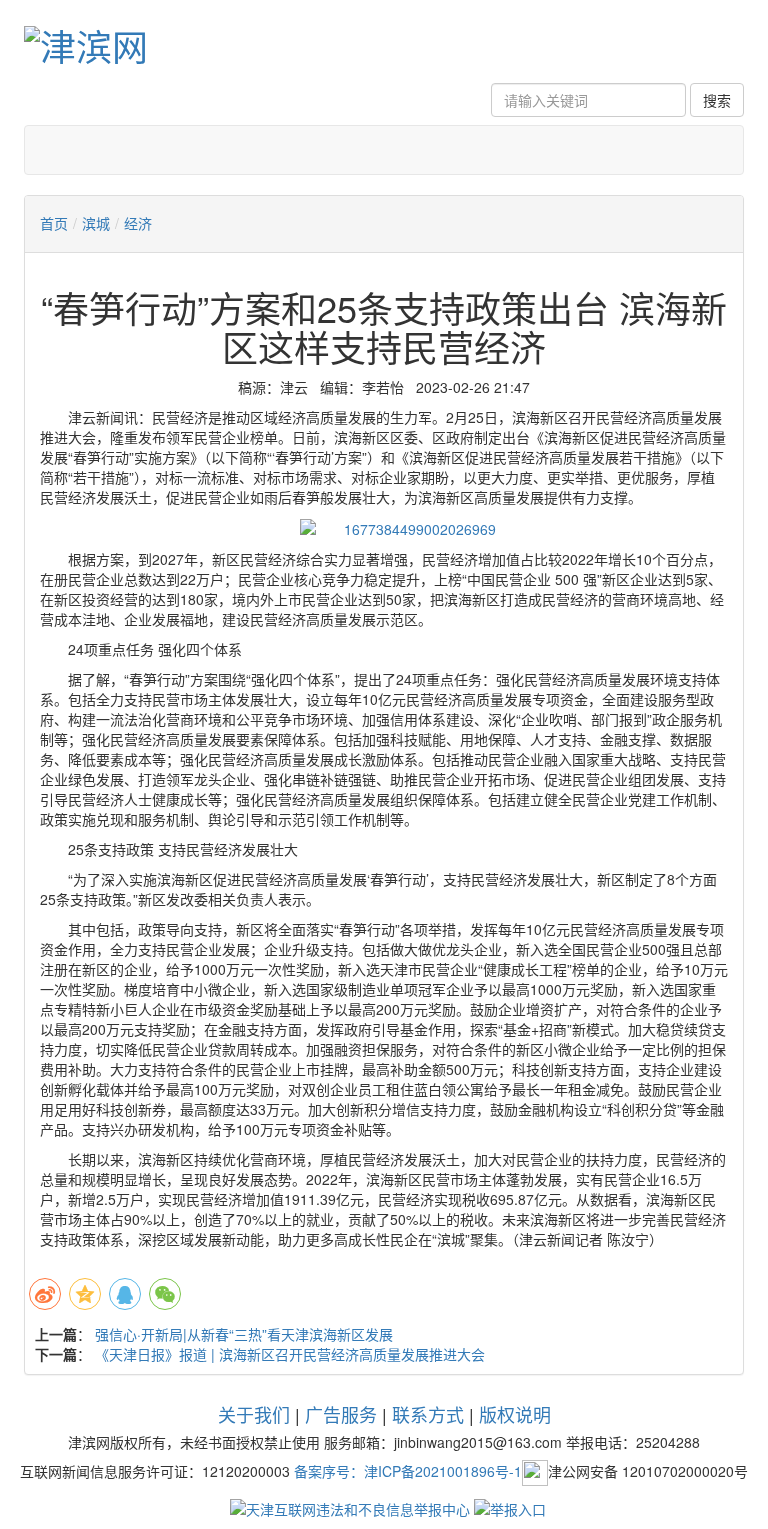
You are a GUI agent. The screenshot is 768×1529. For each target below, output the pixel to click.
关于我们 (254, 1414)
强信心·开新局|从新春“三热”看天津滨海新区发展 (244, 1334)
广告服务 (341, 1414)
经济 (138, 223)
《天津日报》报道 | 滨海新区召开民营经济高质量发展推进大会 (290, 1354)
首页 (54, 223)
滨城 (96, 223)
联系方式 (428, 1414)
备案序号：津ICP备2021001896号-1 (408, 1471)
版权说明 (515, 1414)
